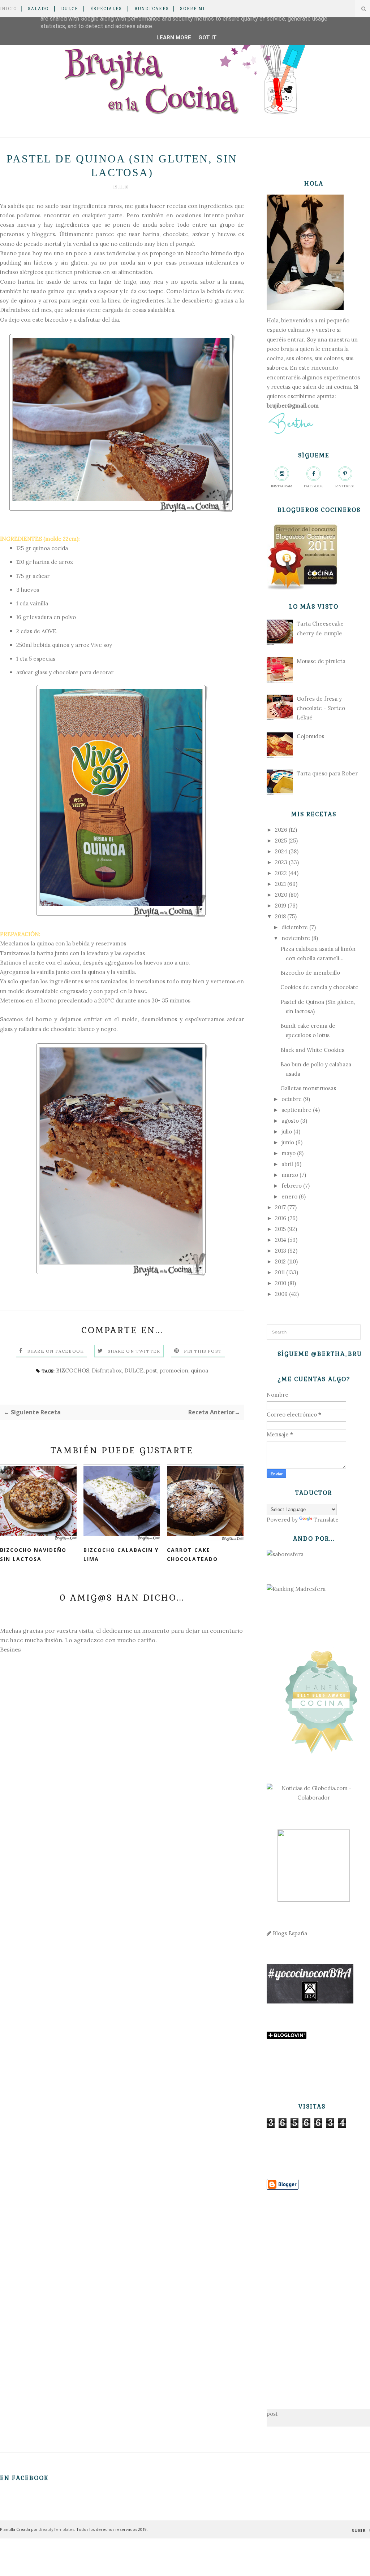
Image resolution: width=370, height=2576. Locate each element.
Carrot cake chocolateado (192, 1554)
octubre (292, 1099)
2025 (281, 841)
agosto (290, 1121)
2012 (280, 1261)
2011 (280, 1272)
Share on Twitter (134, 1351)
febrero (292, 1186)
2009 (281, 1294)
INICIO (8, 9)
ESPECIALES (106, 9)
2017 (280, 1207)
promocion (174, 1370)
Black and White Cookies (312, 1050)
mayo (289, 1153)
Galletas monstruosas (308, 1088)
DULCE (70, 9)
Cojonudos (310, 736)
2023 (281, 862)
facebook (313, 486)
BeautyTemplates (57, 2529)
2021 (280, 884)
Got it (208, 38)
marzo (290, 1175)
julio (287, 1132)
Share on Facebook (56, 1351)
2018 (280, 916)
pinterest (345, 486)
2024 (281, 851)
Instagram (282, 486)
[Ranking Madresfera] (296, 1589)
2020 (281, 895)
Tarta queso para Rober (327, 773)
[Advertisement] (314, 2288)
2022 (281, 873)
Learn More (174, 38)
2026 (281, 830)
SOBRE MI (192, 9)
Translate (326, 1520)
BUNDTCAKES (152, 9)
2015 (280, 1229)
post (152, 1370)
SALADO (38, 9)
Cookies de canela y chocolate (319, 987)
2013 (281, 1251)
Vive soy (101, 645)
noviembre (296, 938)
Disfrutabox (15, 310)
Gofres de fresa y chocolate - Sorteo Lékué (321, 708)
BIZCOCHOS (73, 1370)
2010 (281, 1283)
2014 (281, 1240)
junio (288, 1142)
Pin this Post (203, 1351)
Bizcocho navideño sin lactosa (33, 1554)
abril (287, 1164)
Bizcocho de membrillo (310, 973)
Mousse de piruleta (321, 661)
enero (289, 1196)
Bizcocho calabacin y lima (121, 1554)
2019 (281, 906)
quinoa (199, 1370)
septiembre (296, 1110)
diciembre (295, 927)
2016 (281, 1218)
